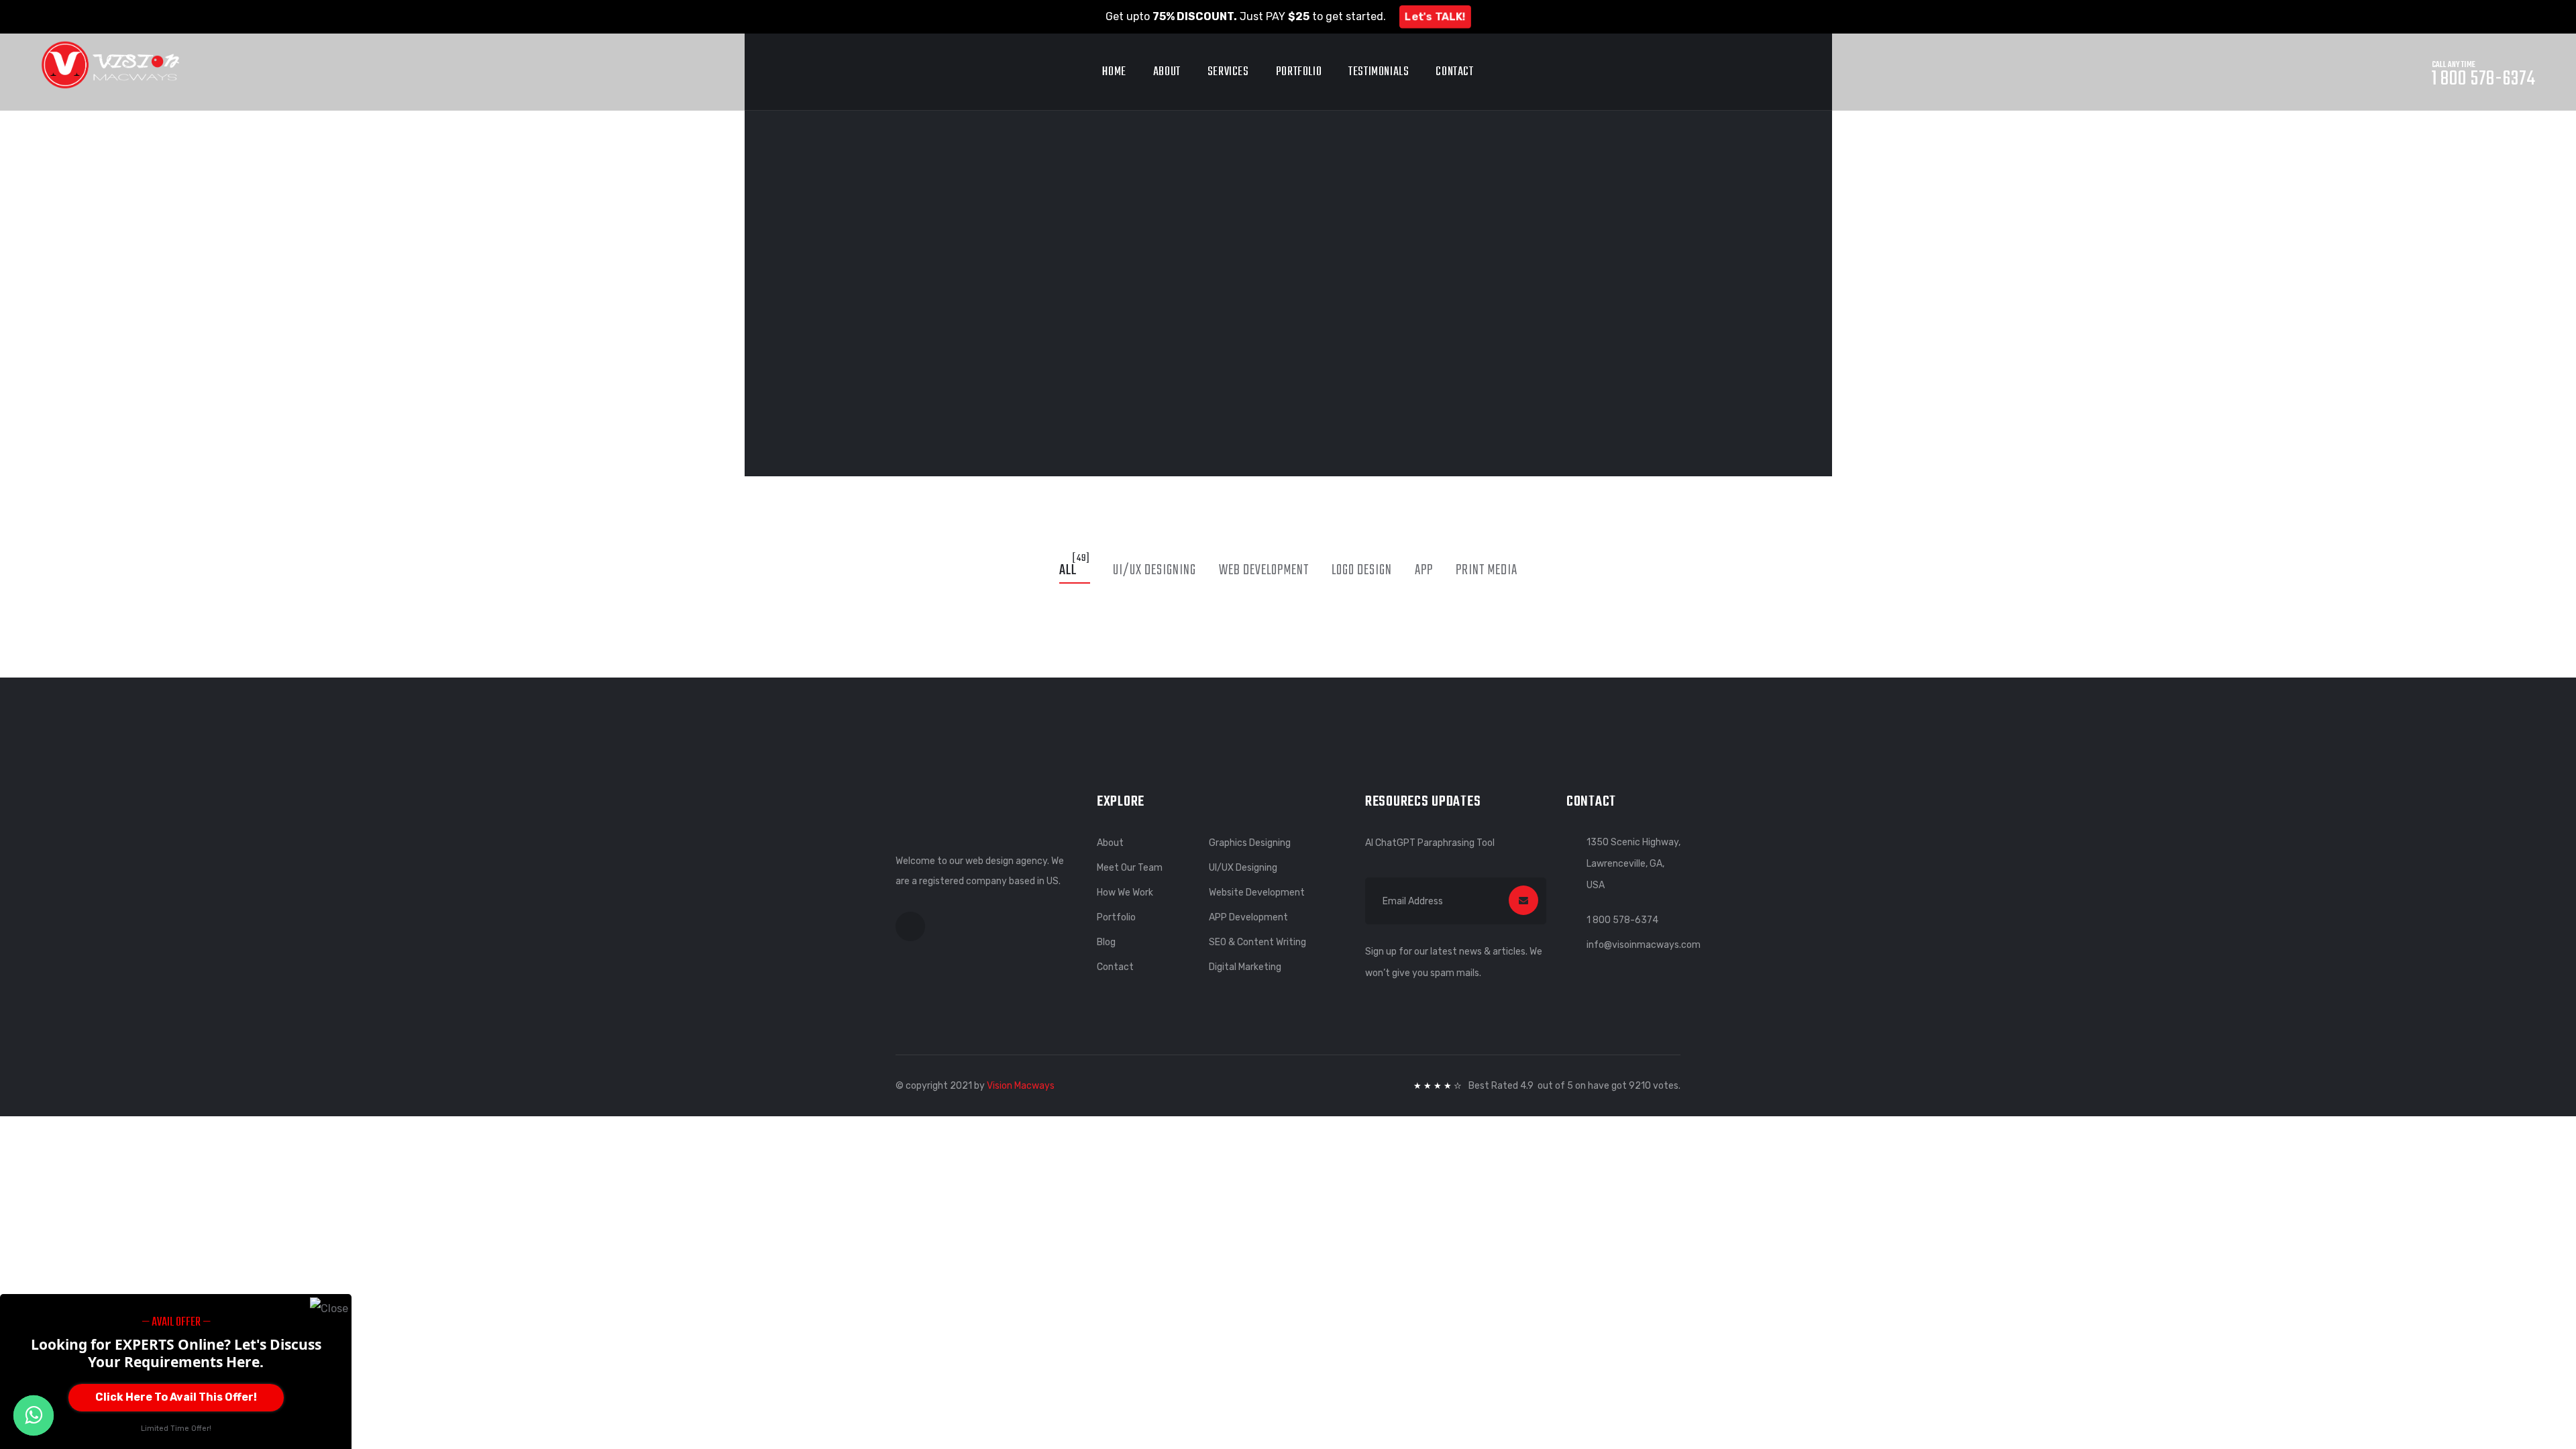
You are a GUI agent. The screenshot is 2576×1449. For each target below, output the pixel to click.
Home (1114, 72)
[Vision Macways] (110, 64)
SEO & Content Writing (1257, 942)
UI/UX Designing (1243, 868)
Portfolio (1299, 72)
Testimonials (1379, 72)
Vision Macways (1021, 1086)
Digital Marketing (1245, 967)
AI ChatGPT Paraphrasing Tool (1430, 843)
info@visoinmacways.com (1644, 945)
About (1167, 72)
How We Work (1125, 893)
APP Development (1248, 917)
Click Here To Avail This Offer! (176, 1397)
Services (1228, 72)
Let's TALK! (1435, 16)
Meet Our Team (1130, 868)
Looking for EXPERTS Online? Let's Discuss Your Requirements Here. (176, 1353)
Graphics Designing (1250, 843)
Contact (1454, 72)
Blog (1106, 942)
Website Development (1257, 893)
